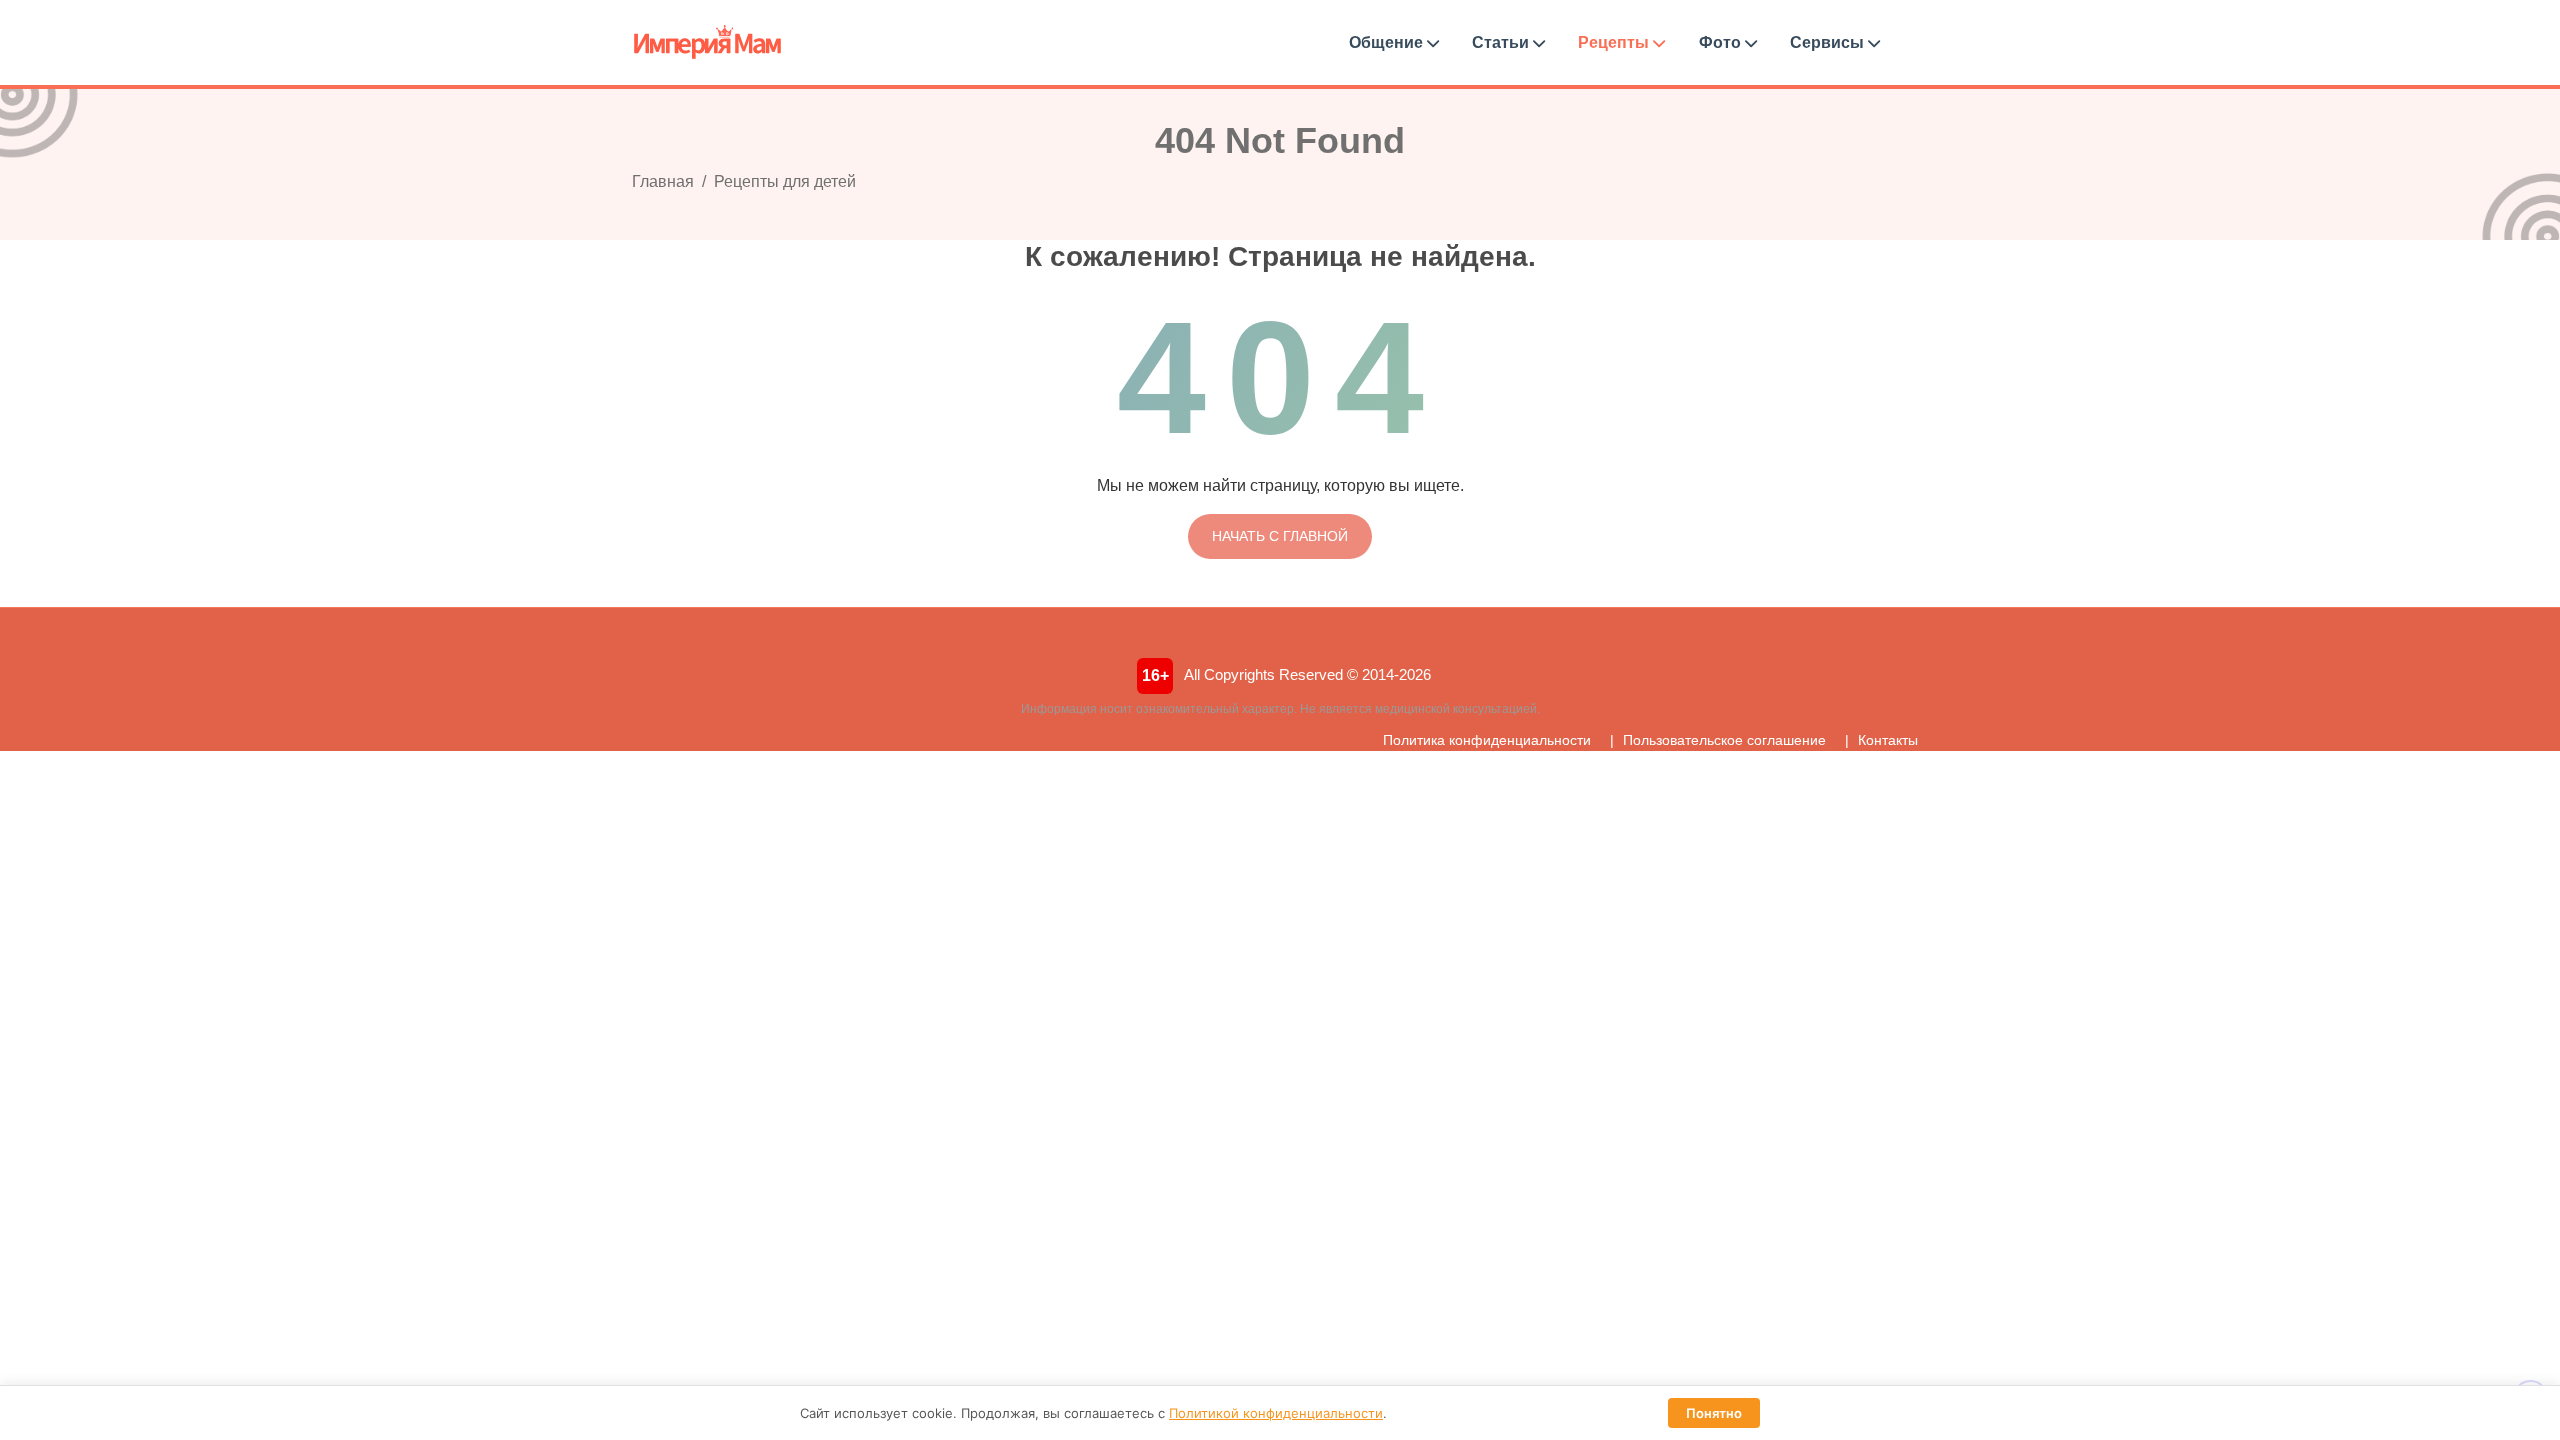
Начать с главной (1280, 536)
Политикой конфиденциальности (1276, 1413)
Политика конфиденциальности (1487, 740)
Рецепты (1615, 42)
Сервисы (1829, 42)
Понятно (1714, 1413)
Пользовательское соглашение (1724, 740)
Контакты (1888, 740)
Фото (1722, 42)
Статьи (1502, 42)
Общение (1388, 42)
